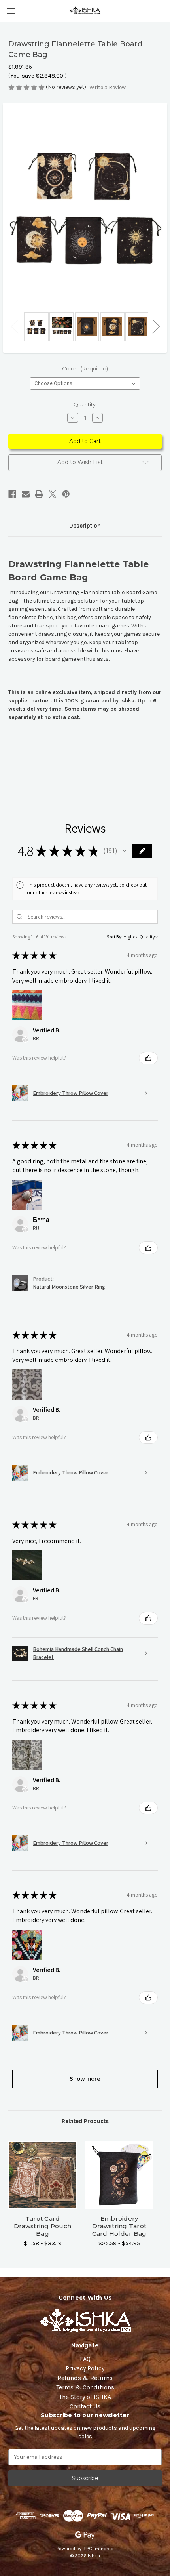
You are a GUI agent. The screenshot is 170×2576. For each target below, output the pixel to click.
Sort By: (115, 937)
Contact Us (85, 2406)
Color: (85, 368)
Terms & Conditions (85, 2387)
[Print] (39, 494)
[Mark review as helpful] (148, 1058)
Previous (14, 326)
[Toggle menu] (11, 11)
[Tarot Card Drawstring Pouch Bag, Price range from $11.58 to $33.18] (42, 2175)
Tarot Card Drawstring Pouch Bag (42, 2226)
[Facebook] (12, 494)
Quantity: (85, 404)
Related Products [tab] (85, 2121)
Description (85, 526)
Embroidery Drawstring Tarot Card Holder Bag (119, 2226)
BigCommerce (98, 2549)
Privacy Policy (85, 2368)
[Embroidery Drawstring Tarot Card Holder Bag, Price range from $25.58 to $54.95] (119, 2175)
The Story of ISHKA (85, 2397)
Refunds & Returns (85, 2378)
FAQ (85, 2359)
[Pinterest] (66, 494)
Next (156, 326)
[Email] (26, 494)
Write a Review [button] (108, 87)
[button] (125, 851)
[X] (53, 494)
